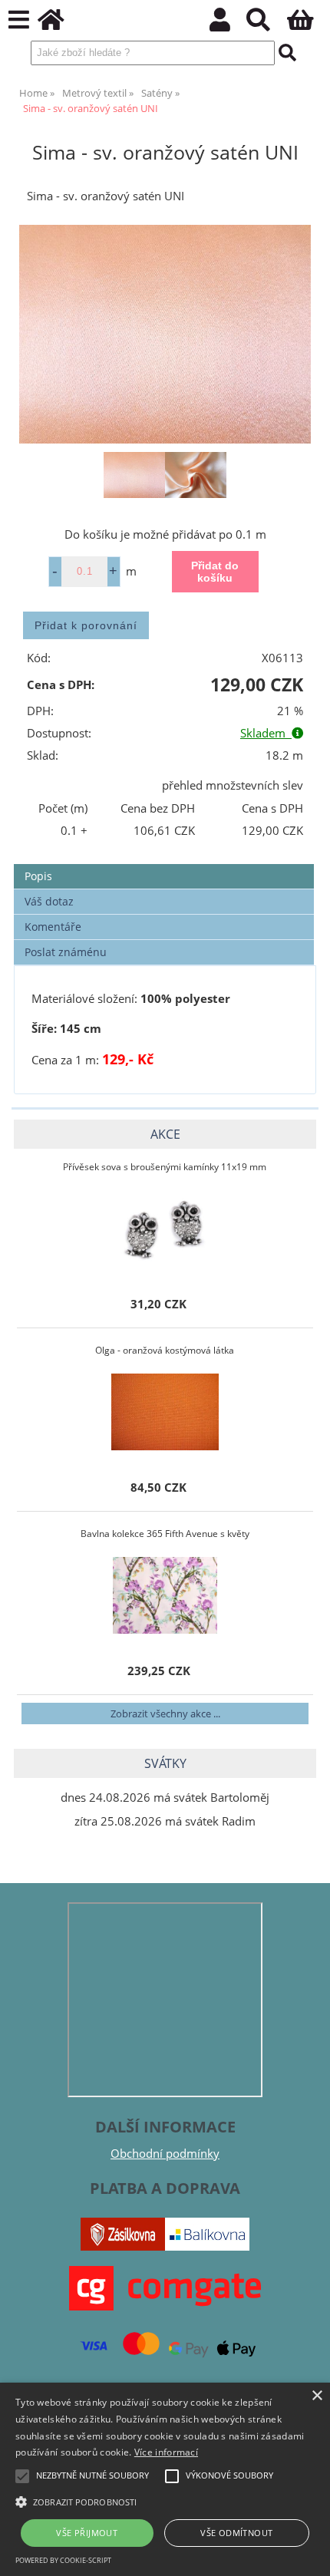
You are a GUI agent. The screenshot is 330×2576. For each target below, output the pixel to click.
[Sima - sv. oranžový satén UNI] (165, 334)
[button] (165, 2501)
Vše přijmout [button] (87, 2533)
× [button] (317, 2396)
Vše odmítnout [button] (236, 2533)
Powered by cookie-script (63, 2560)
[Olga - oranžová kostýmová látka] (165, 1412)
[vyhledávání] (267, 24)
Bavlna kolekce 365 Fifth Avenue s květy (165, 1534)
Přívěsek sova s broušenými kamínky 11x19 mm (165, 1167)
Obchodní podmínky (165, 2154)
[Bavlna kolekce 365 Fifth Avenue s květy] (165, 1595)
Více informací (166, 2452)
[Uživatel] (228, 24)
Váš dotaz (49, 901)
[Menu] (19, 20)
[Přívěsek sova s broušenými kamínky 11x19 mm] (165, 1229)
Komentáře (53, 927)
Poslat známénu (66, 952)
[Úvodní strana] (59, 24)
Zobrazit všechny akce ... (165, 1713)
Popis (38, 876)
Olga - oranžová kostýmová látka (165, 1350)
